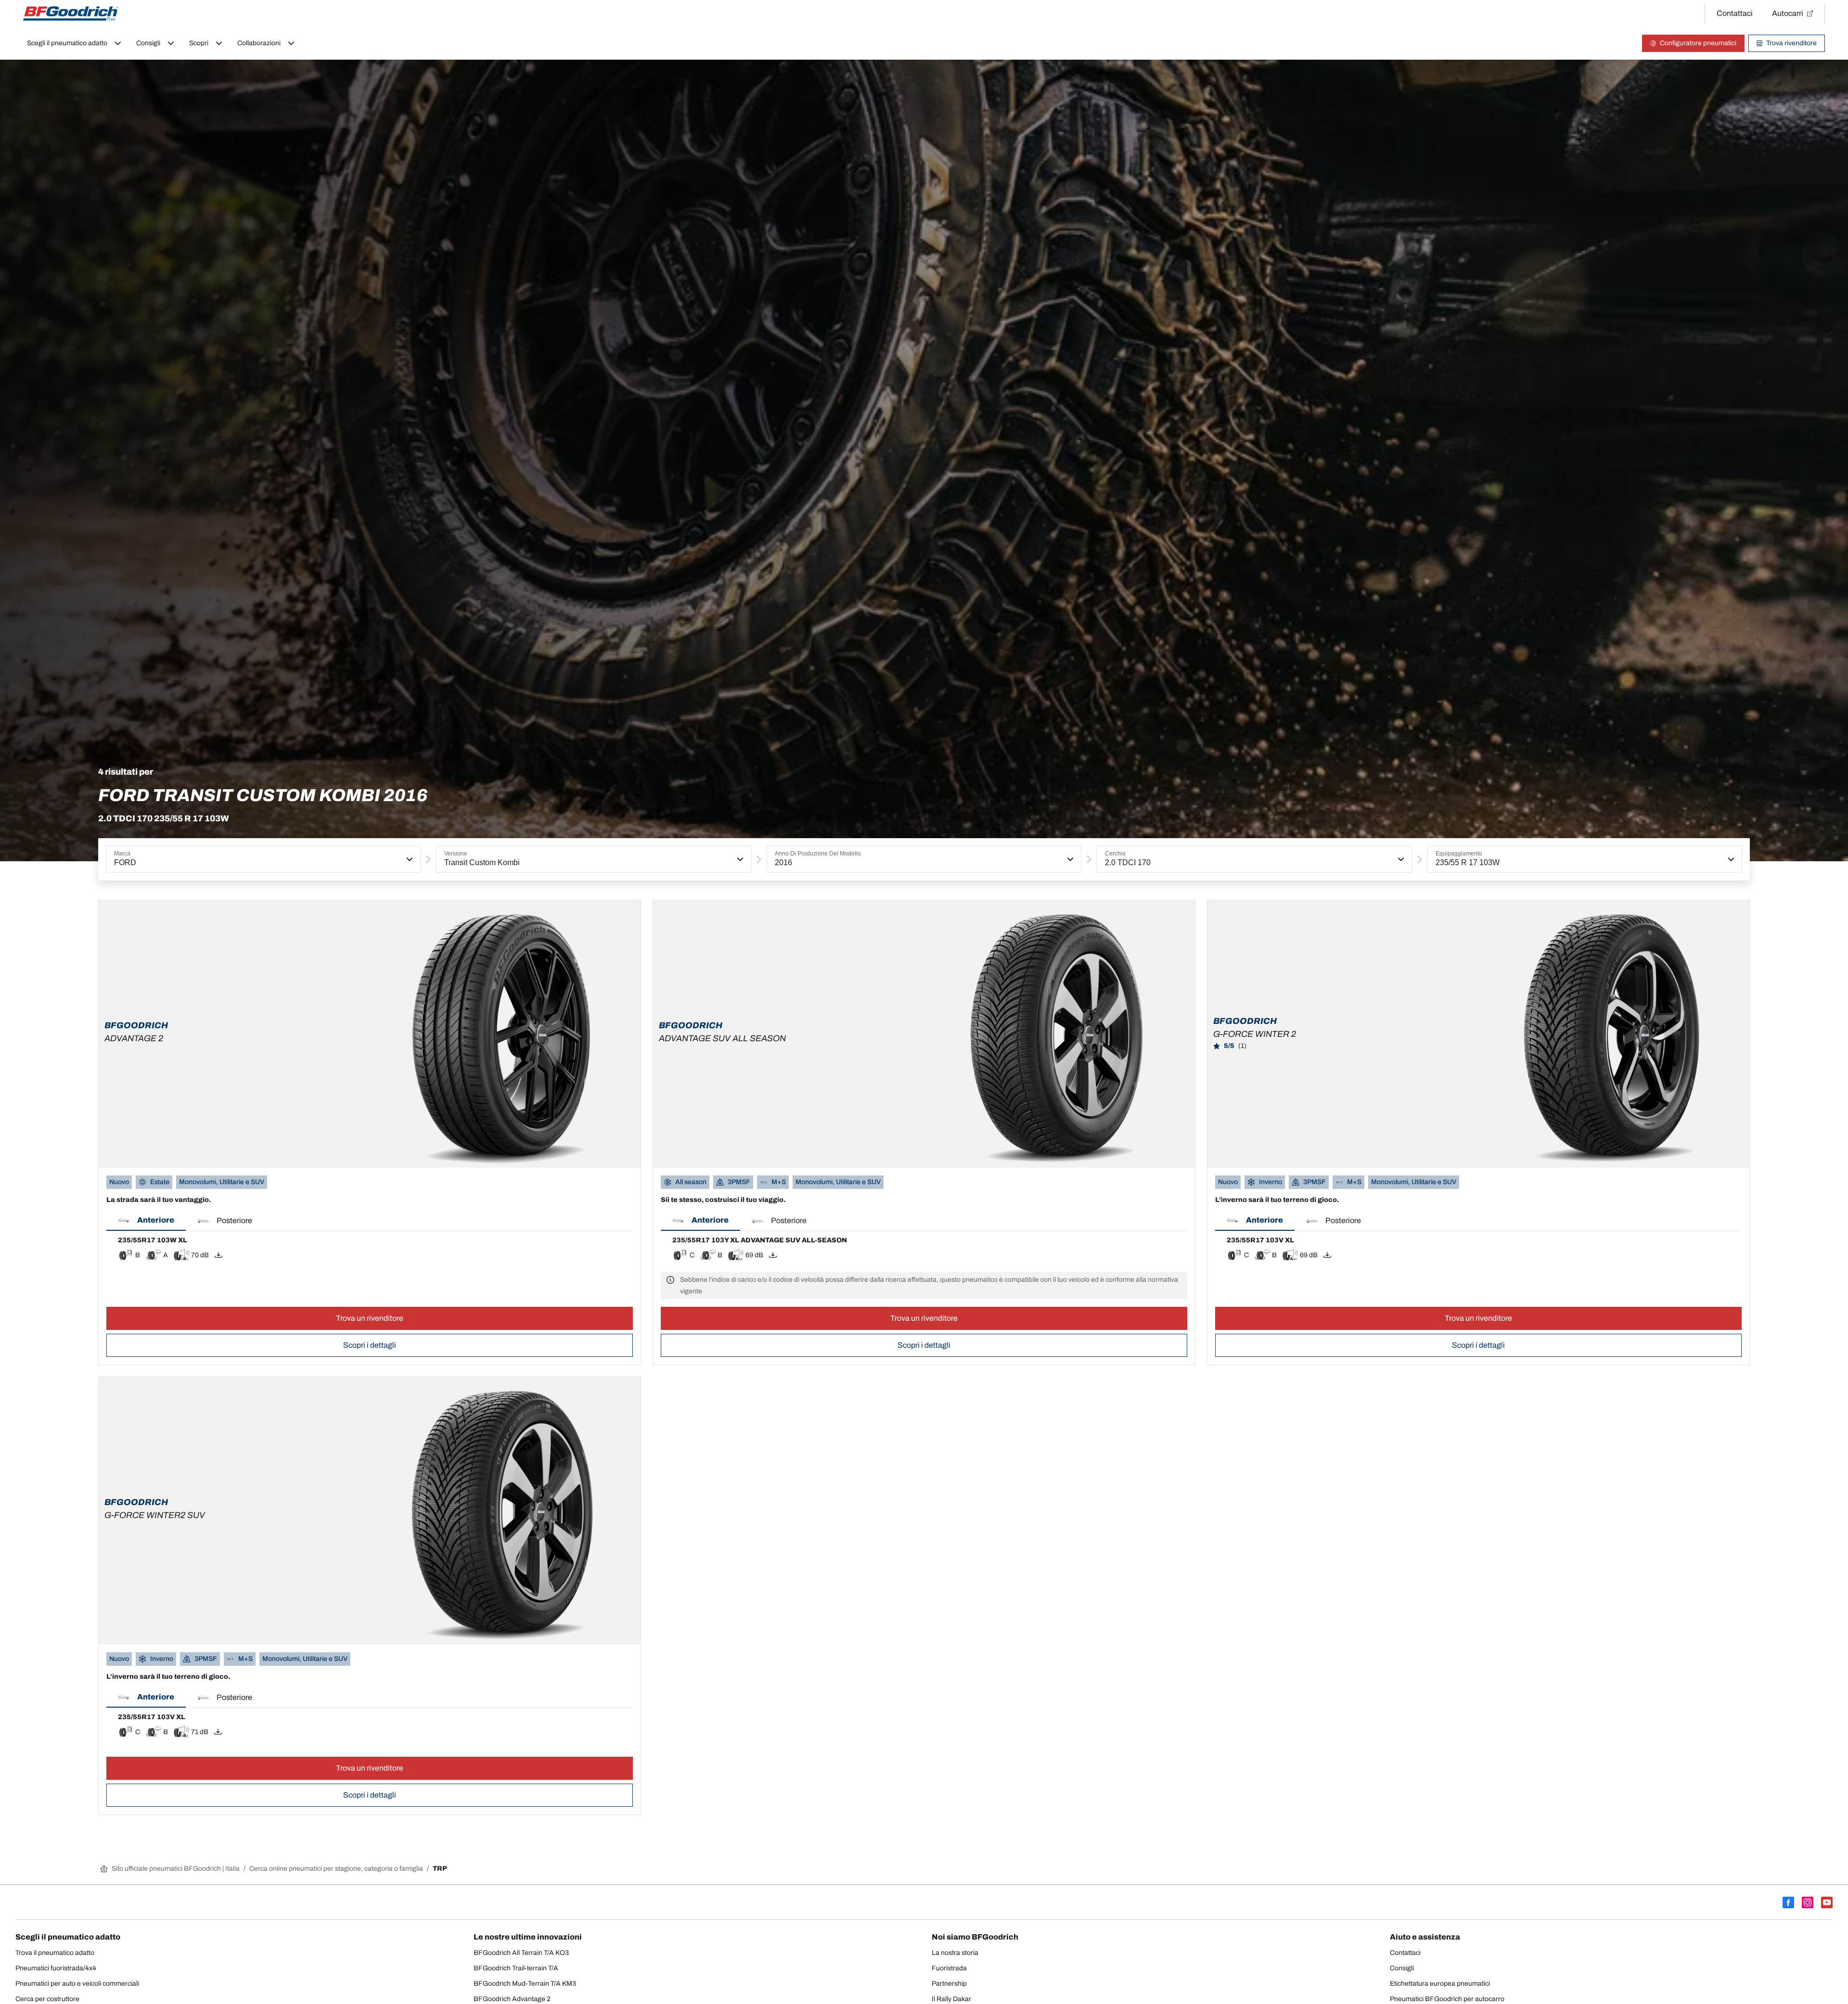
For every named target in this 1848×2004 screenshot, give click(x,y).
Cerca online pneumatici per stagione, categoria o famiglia (336, 1869)
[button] (409, 859)
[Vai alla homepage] (71, 13)
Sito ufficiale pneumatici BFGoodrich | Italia (176, 1869)
